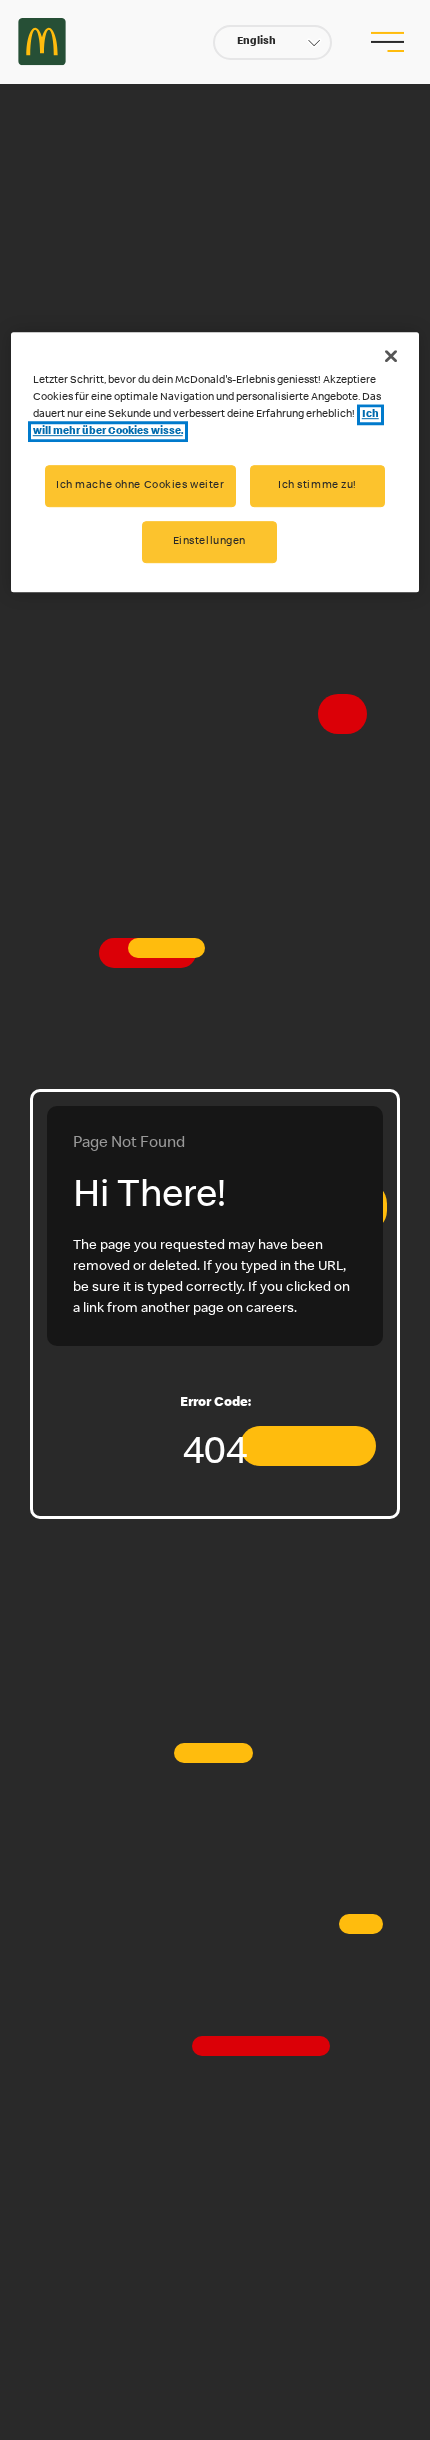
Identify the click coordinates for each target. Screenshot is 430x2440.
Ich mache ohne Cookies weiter (140, 485)
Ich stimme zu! (317, 485)
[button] (272, 42)
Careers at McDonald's (42, 42)
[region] (215, 462)
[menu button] (387, 42)
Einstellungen (209, 541)
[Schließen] (391, 356)
